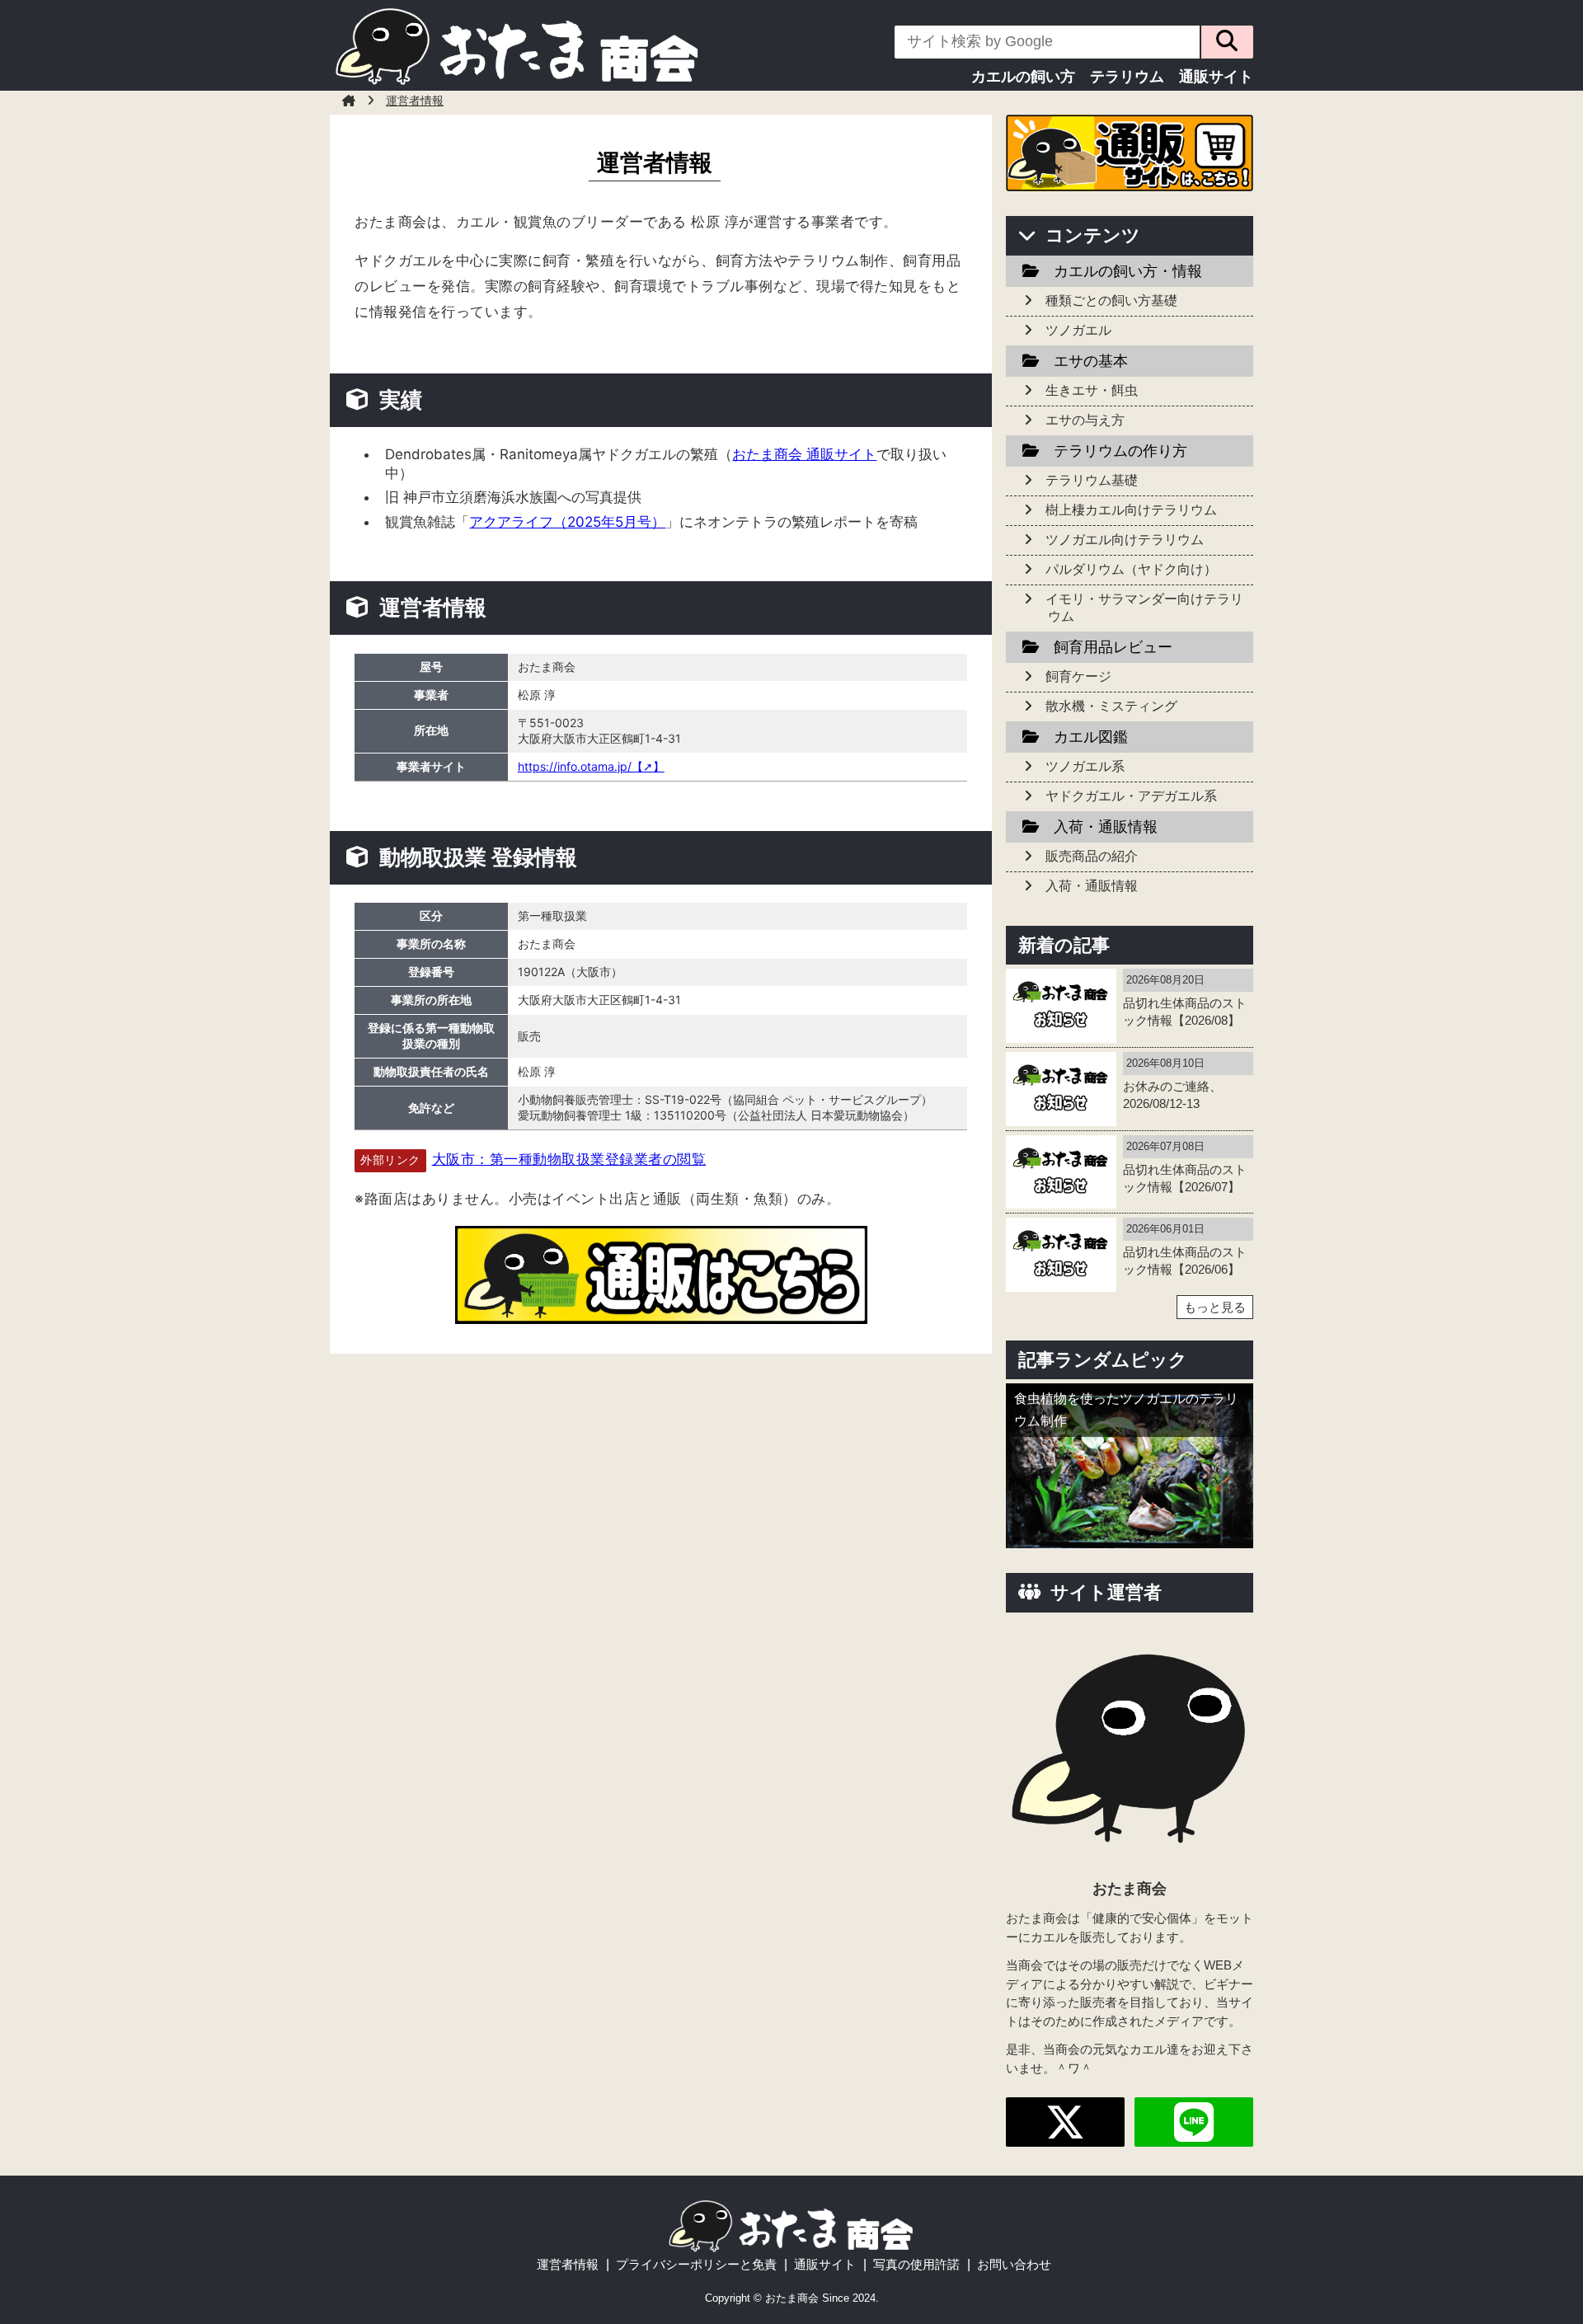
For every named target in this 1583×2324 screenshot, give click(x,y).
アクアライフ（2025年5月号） (567, 522)
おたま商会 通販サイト (804, 454)
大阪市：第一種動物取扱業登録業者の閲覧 (569, 1159)
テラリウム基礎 (1092, 480)
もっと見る (1215, 1307)
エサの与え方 (1085, 420)
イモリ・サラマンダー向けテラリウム (1144, 608)
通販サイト (1216, 77)
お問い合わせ (1014, 2264)
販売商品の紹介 (1092, 856)
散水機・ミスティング (1111, 706)
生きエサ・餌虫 (1092, 390)
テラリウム (1127, 77)
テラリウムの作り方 (1120, 451)
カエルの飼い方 (1023, 77)
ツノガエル (1078, 330)
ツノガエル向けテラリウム (1125, 540)
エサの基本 (1091, 361)
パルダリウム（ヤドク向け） (1131, 569)
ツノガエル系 (1085, 766)
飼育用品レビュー (1113, 647)
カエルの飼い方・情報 (1128, 271)
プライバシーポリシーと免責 (696, 2264)
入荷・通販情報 (1106, 827)
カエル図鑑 (1091, 737)
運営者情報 (568, 2264)
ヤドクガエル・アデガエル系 (1131, 796)
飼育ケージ (1078, 676)
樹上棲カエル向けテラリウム (1131, 510)
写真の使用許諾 (916, 2264)
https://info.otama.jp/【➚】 (591, 766)
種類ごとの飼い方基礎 (1111, 300)
